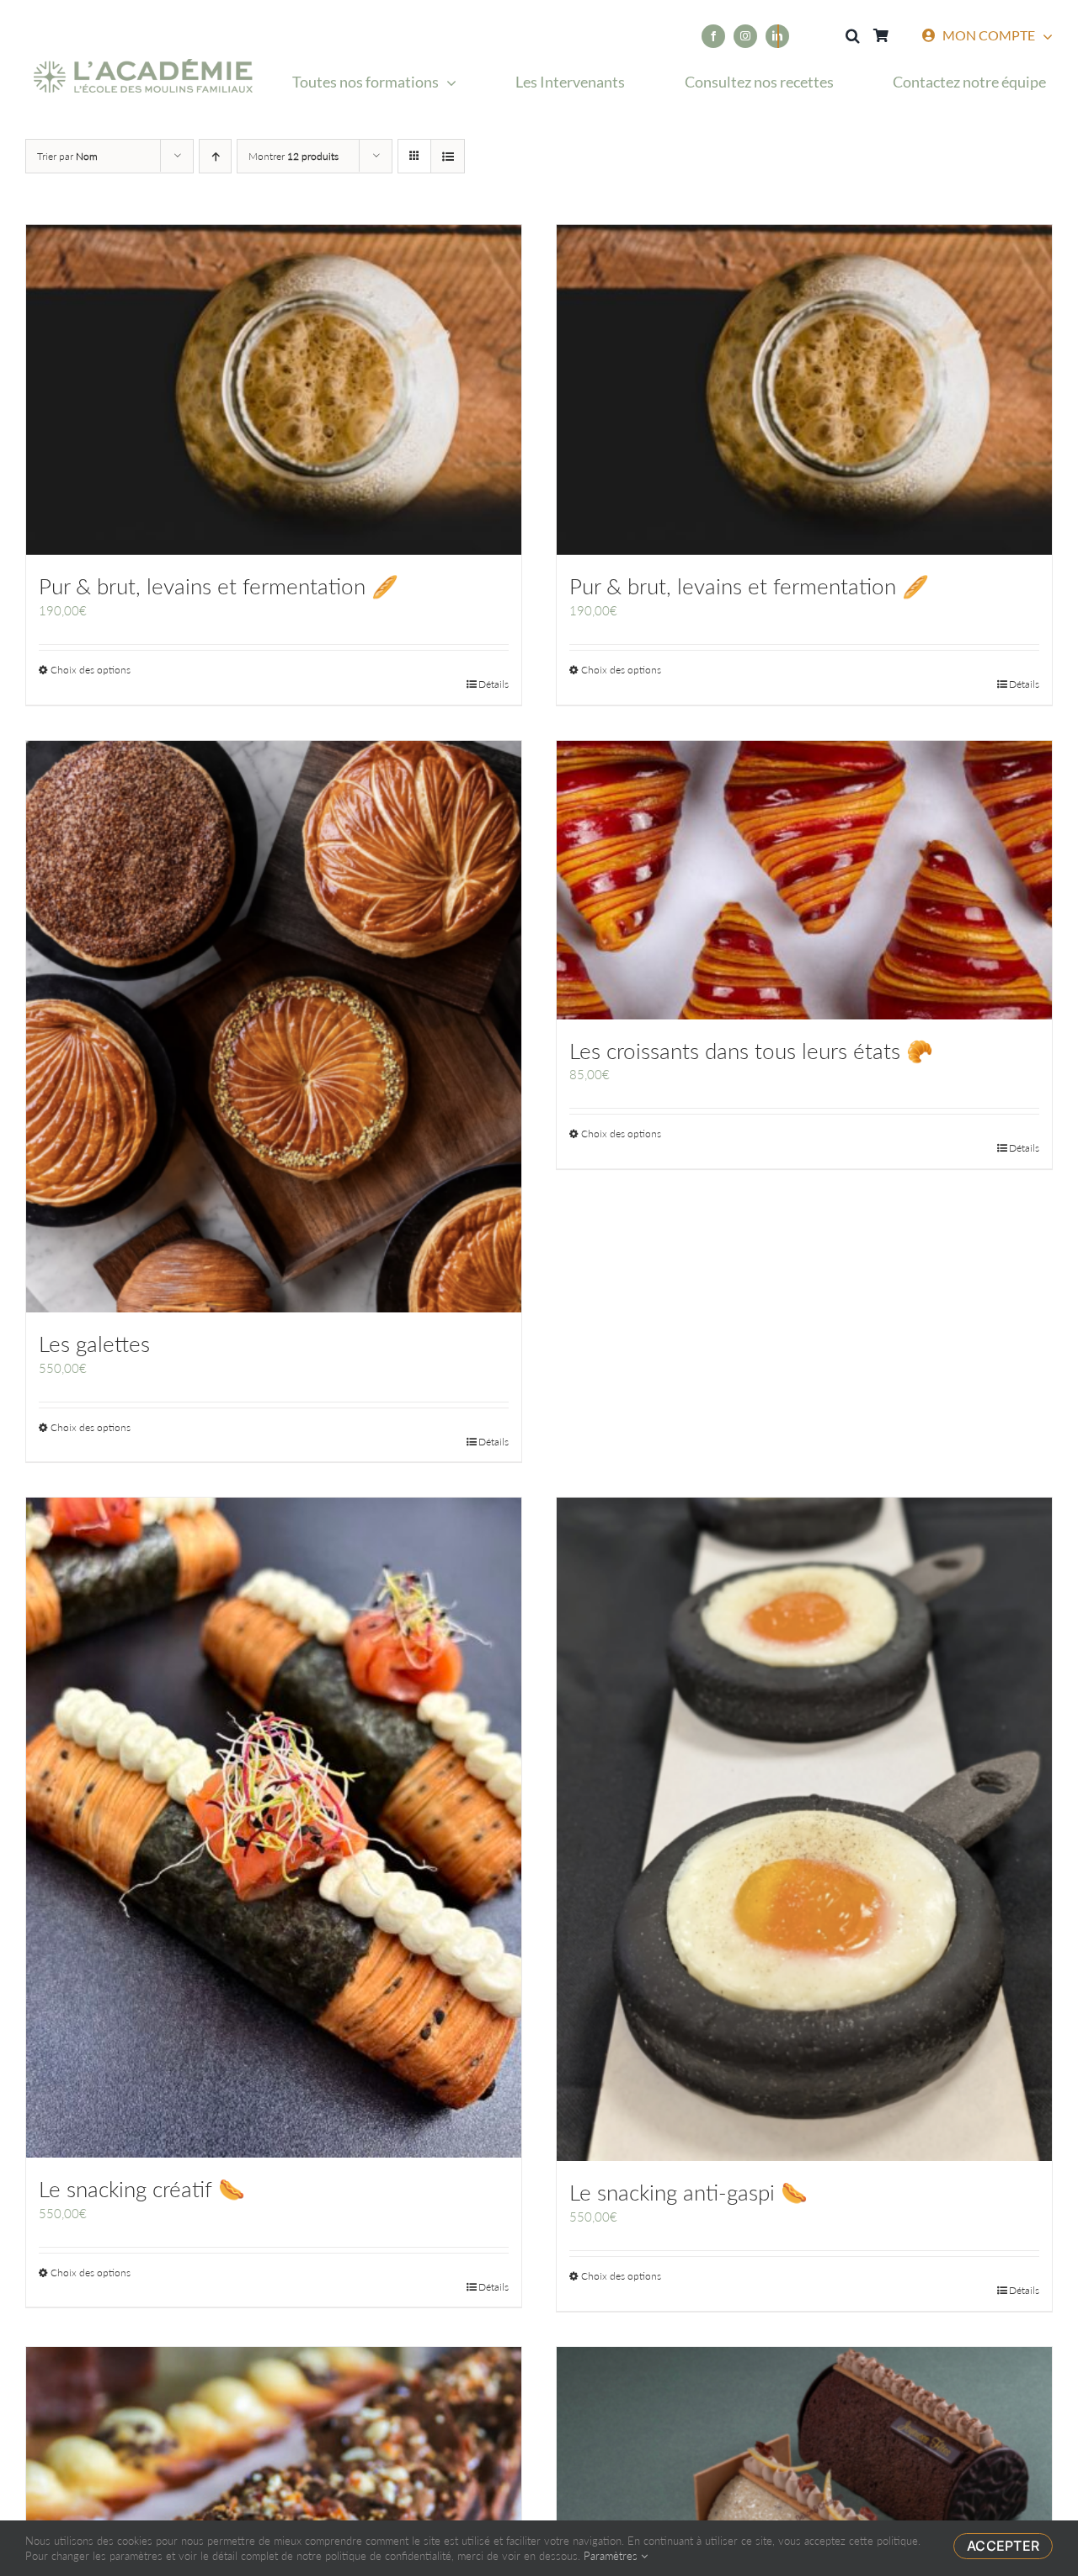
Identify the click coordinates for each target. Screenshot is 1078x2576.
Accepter (1003, 2546)
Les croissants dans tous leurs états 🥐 (751, 1051)
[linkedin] (777, 36)
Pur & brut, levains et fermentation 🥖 (219, 586)
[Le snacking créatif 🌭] (274, 1828)
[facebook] (713, 36)
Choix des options (91, 670)
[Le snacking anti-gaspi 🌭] (804, 1829)
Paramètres (612, 2556)
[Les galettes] (274, 1027)
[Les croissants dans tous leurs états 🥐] (804, 880)
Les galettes (94, 1344)
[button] (852, 36)
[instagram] (745, 36)
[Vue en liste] (448, 156)
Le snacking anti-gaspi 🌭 (688, 2192)
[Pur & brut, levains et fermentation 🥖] (274, 390)
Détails (494, 684)
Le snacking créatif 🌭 (142, 2189)
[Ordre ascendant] (215, 156)
